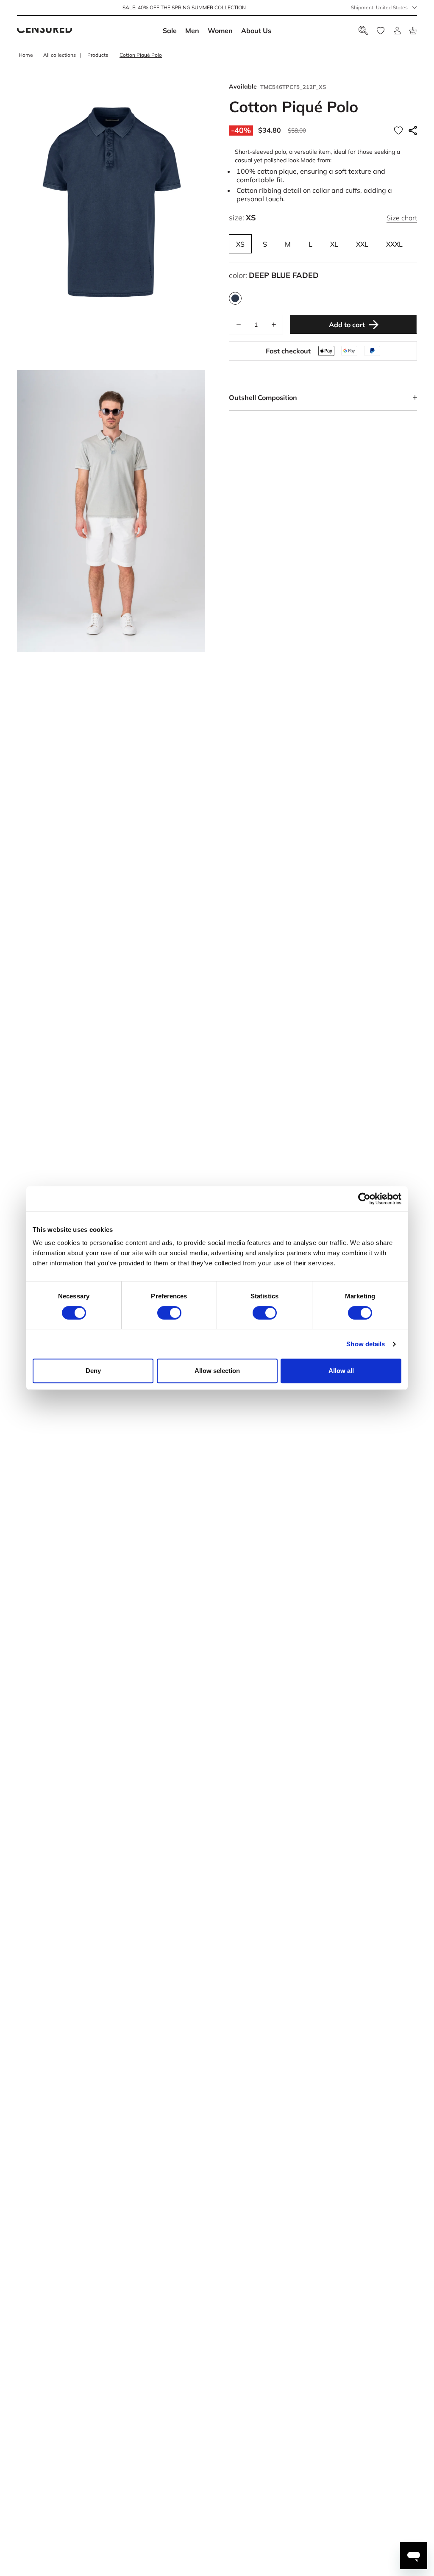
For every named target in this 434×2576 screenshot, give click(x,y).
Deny (93, 1371)
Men (192, 31)
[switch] (169, 1313)
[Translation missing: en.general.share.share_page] (413, 131)
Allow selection (217, 1371)
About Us (256, 31)
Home (26, 55)
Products (98, 55)
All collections (60, 55)
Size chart (402, 218)
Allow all (341, 1371)
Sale (170, 31)
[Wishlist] (381, 31)
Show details (366, 1344)
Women (220, 31)
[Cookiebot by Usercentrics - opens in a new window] (364, 1199)
